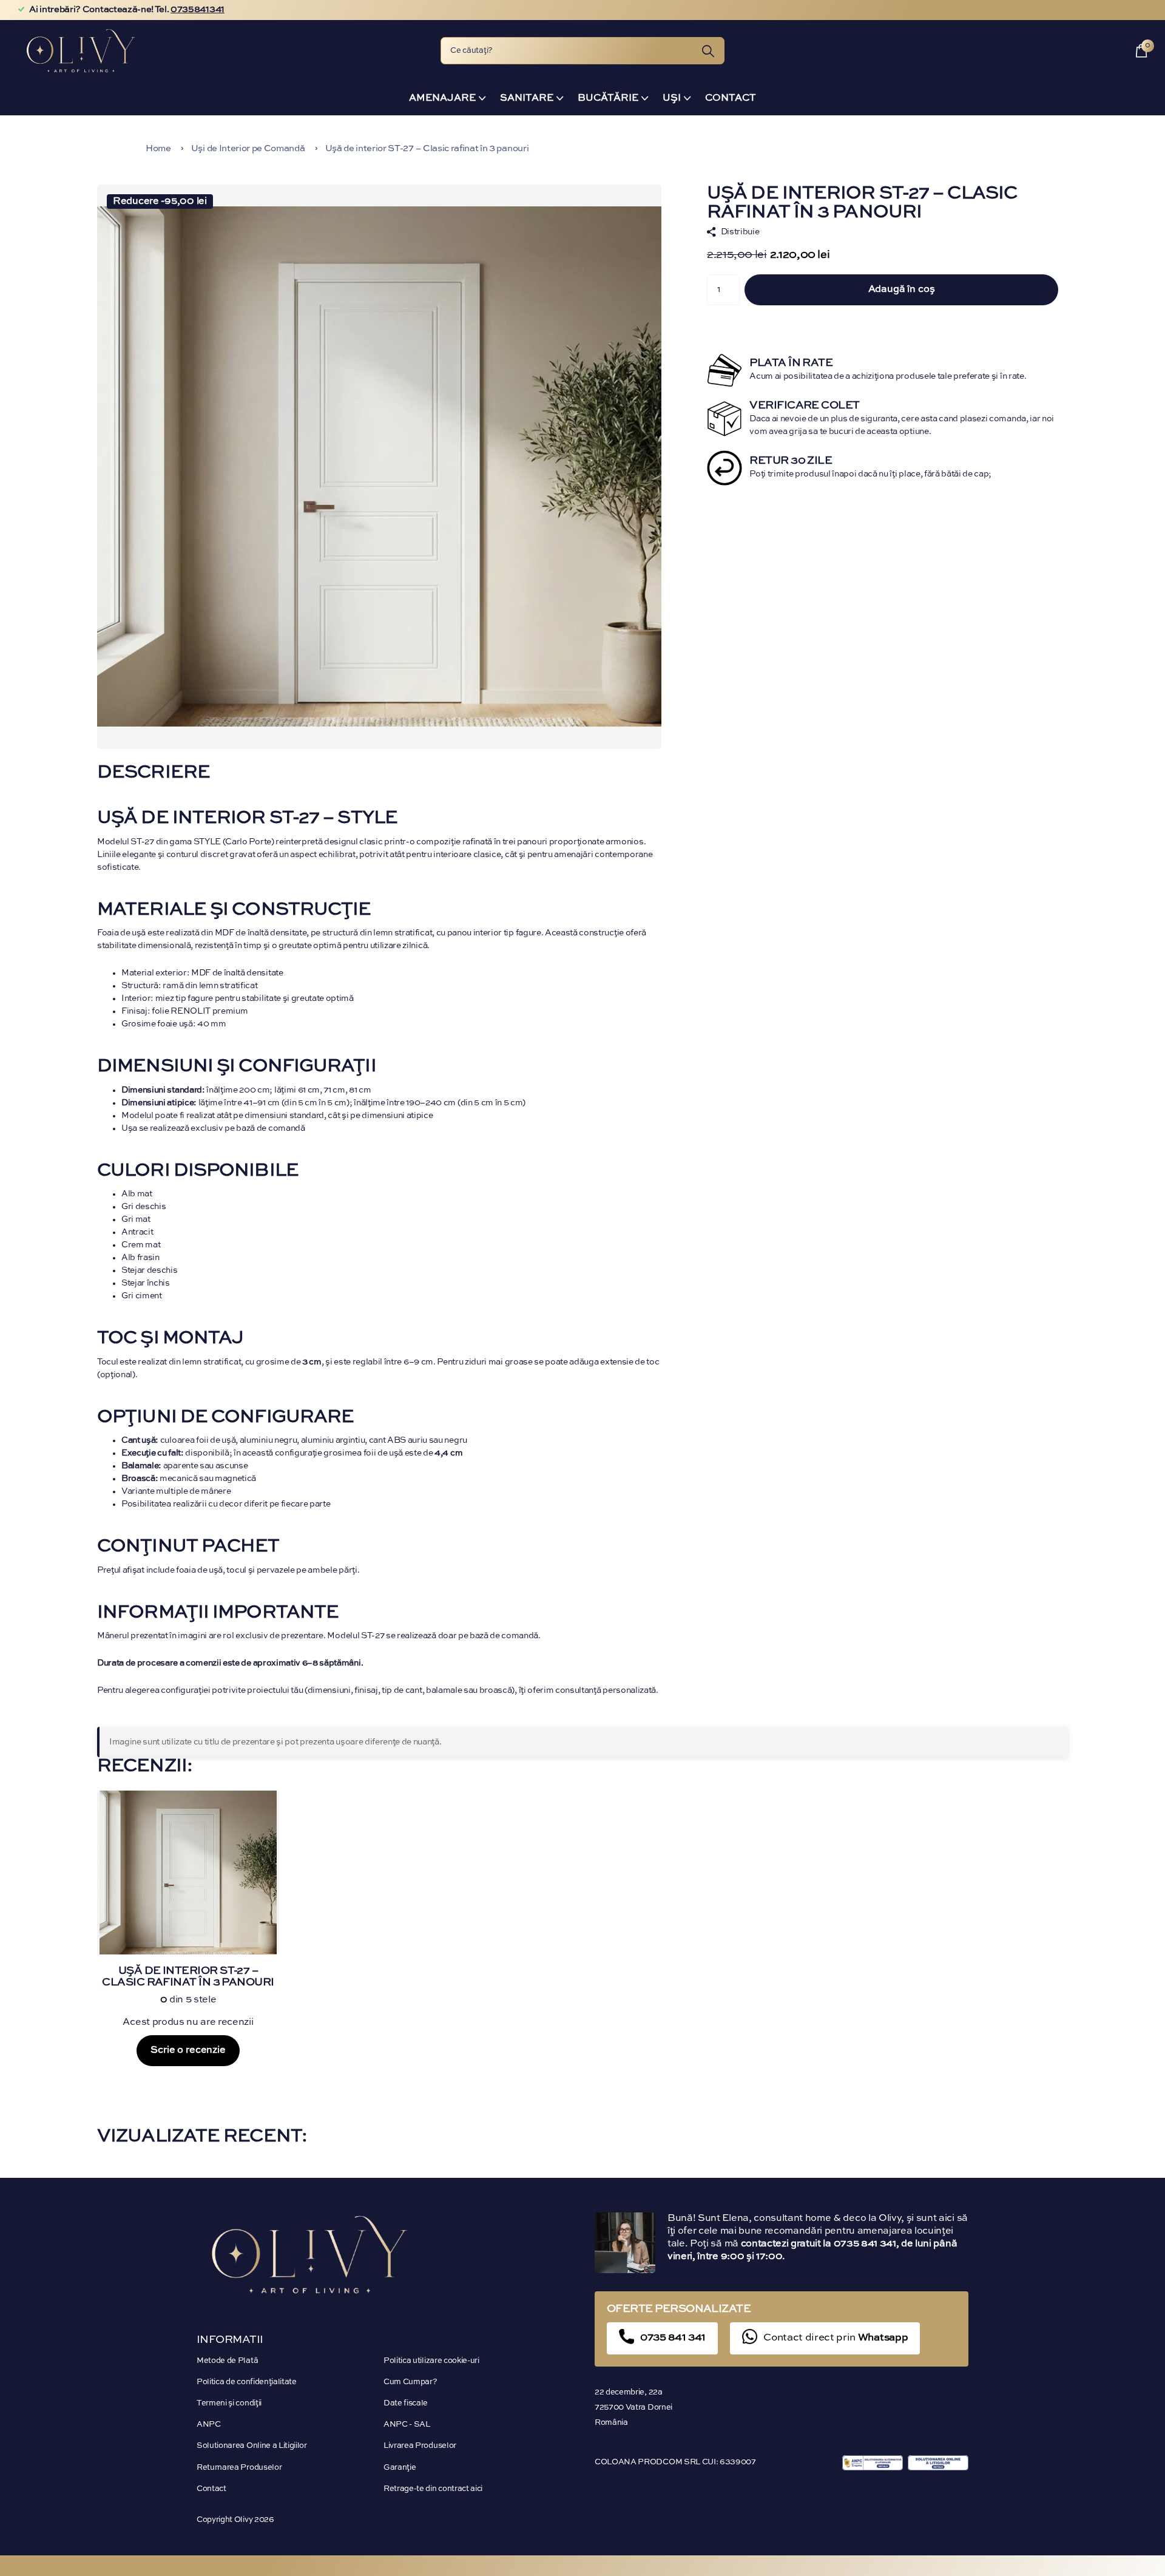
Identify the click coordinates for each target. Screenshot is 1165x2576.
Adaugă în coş (902, 290)
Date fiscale (406, 2403)
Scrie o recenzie (188, 2050)
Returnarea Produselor (239, 2468)
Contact (731, 98)
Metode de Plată (227, 2361)
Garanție (400, 2468)
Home (158, 148)
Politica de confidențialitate (247, 2382)
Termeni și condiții (229, 2403)
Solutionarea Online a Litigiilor (252, 2446)
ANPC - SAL (407, 2425)
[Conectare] (1115, 51)
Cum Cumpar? (410, 2382)
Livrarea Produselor (420, 2446)
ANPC (209, 2425)
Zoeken (708, 51)
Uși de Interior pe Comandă (248, 148)
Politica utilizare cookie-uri (431, 2361)
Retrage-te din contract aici (433, 2489)
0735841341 (198, 10)
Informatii (230, 2340)
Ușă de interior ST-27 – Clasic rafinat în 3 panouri (427, 148)
